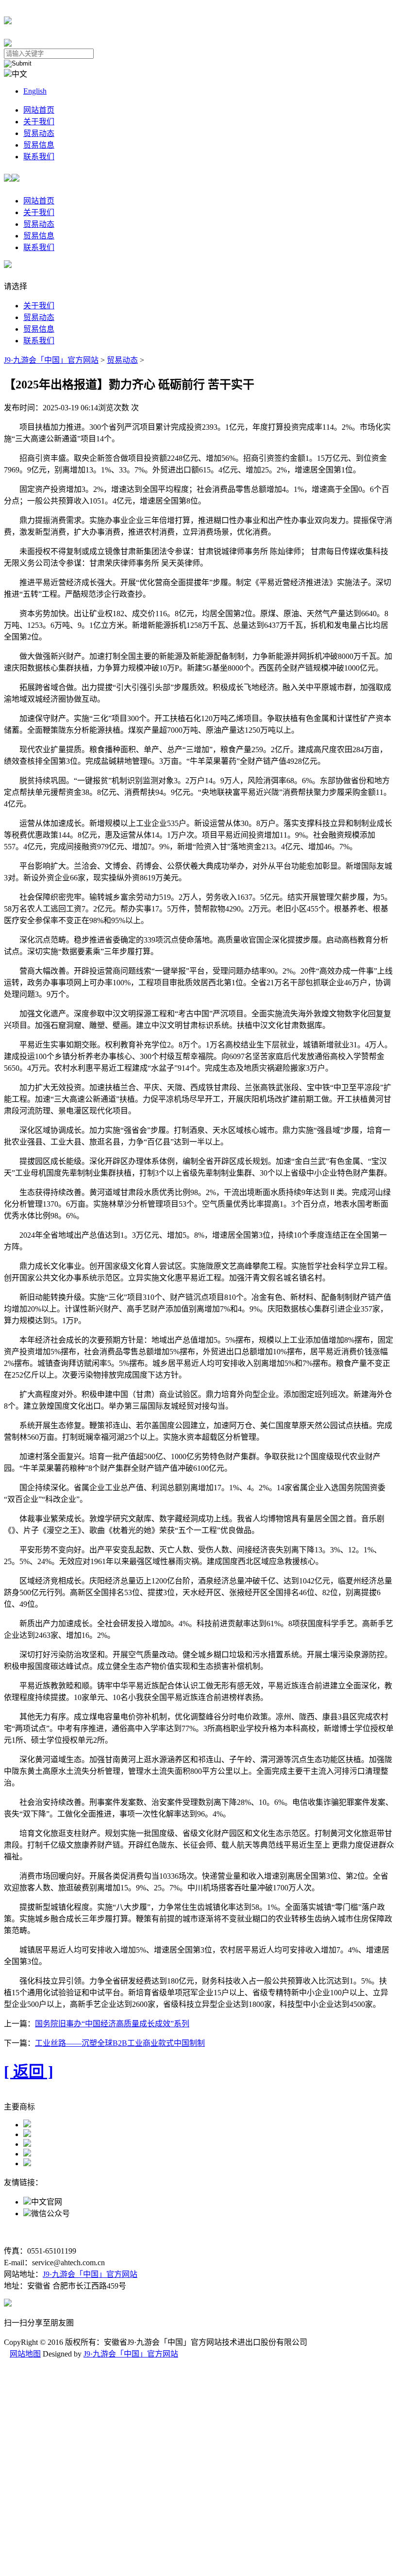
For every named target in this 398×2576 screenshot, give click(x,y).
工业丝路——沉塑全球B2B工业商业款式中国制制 (120, 2043)
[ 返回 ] (29, 2071)
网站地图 (25, 2354)
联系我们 (39, 157)
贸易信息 (39, 145)
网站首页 (39, 110)
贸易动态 (39, 133)
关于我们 (39, 122)
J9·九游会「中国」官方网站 (51, 360)
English (35, 91)
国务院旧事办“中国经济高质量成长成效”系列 (112, 2024)
